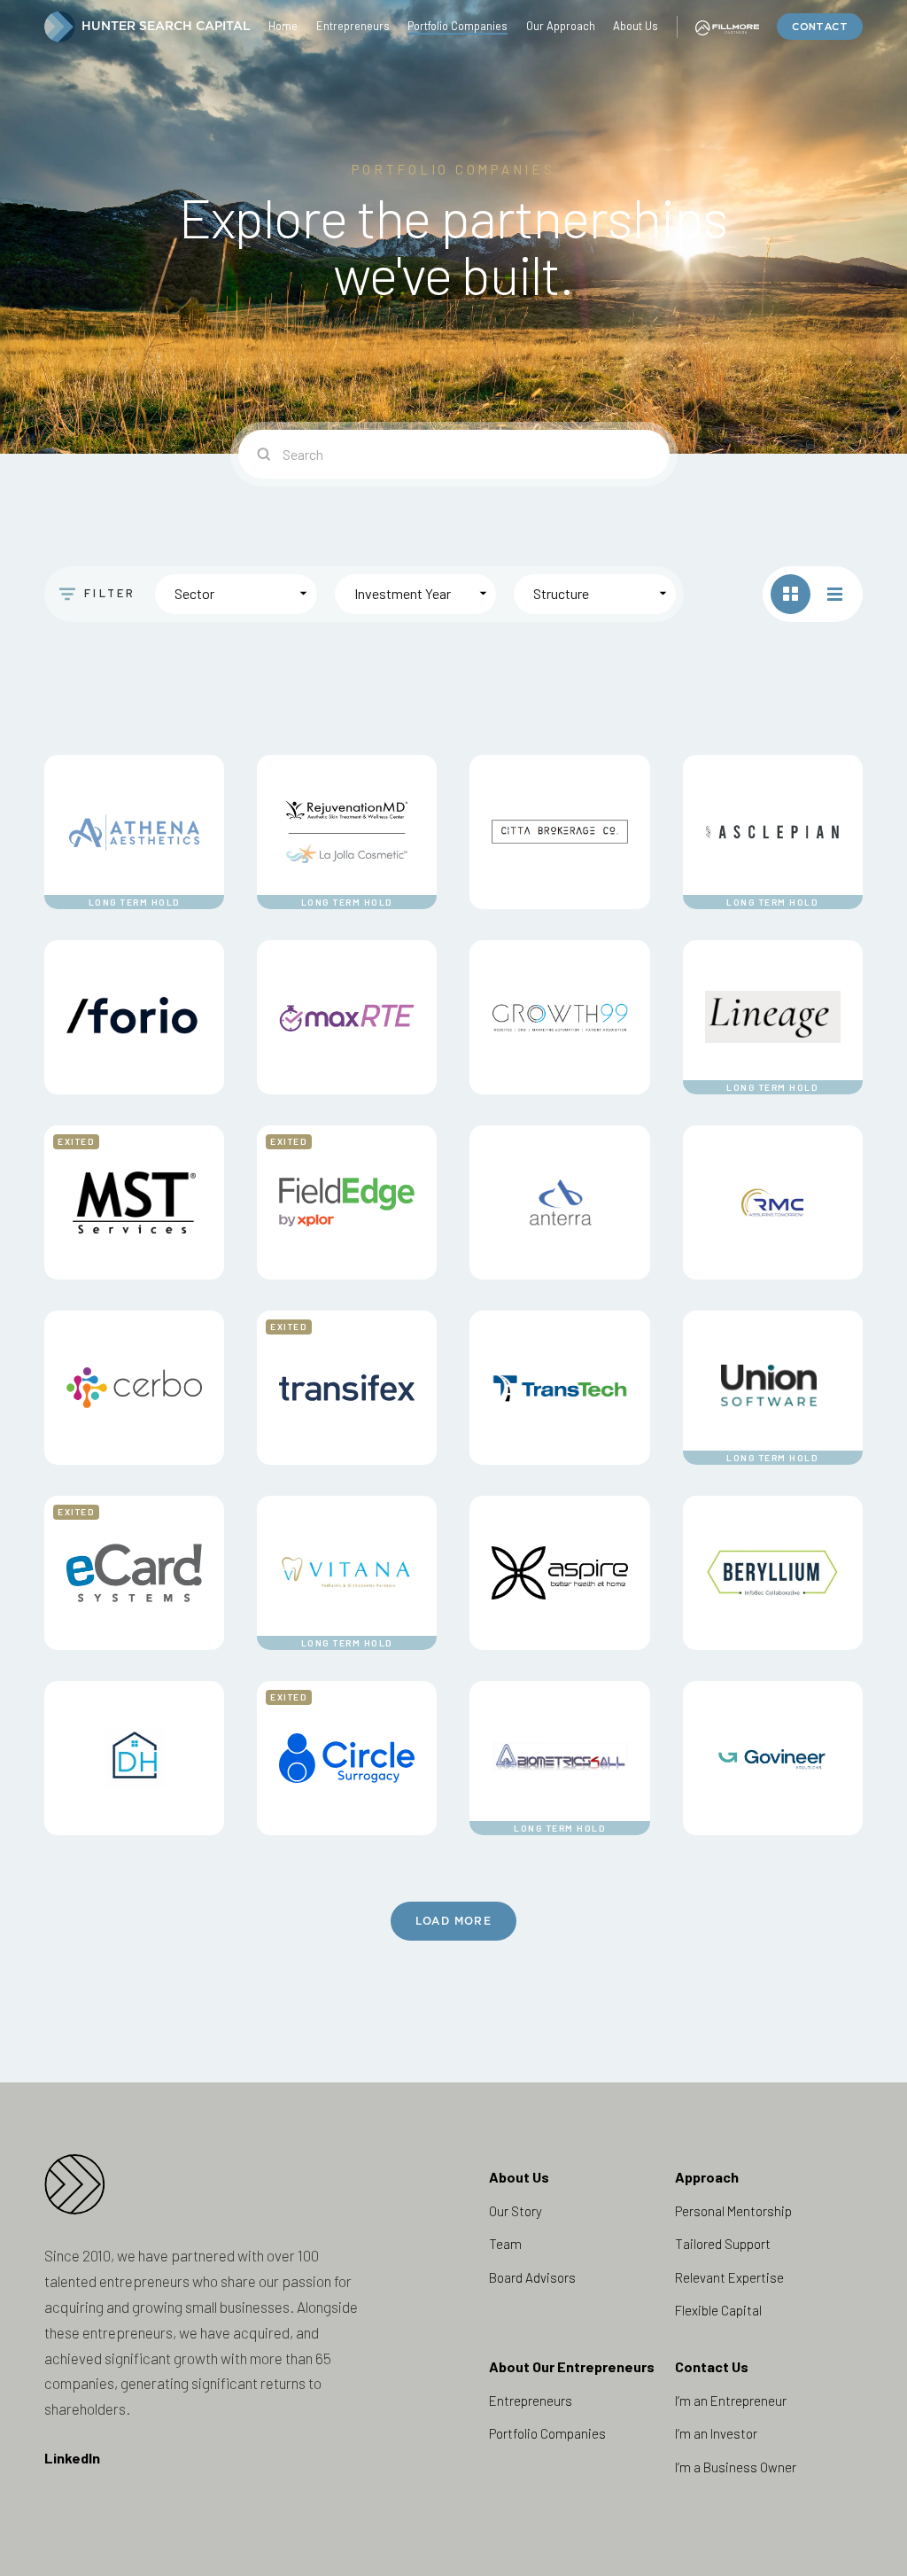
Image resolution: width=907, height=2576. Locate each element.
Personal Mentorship (733, 2211)
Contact (820, 27)
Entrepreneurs (531, 2401)
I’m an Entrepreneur (731, 2401)
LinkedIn (72, 2458)
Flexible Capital (718, 2310)
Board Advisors (532, 2277)
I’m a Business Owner (736, 2467)
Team (505, 2244)
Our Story (516, 2211)
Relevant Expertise (729, 2277)
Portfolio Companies (547, 2433)
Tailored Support (723, 2244)
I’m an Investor (716, 2433)
